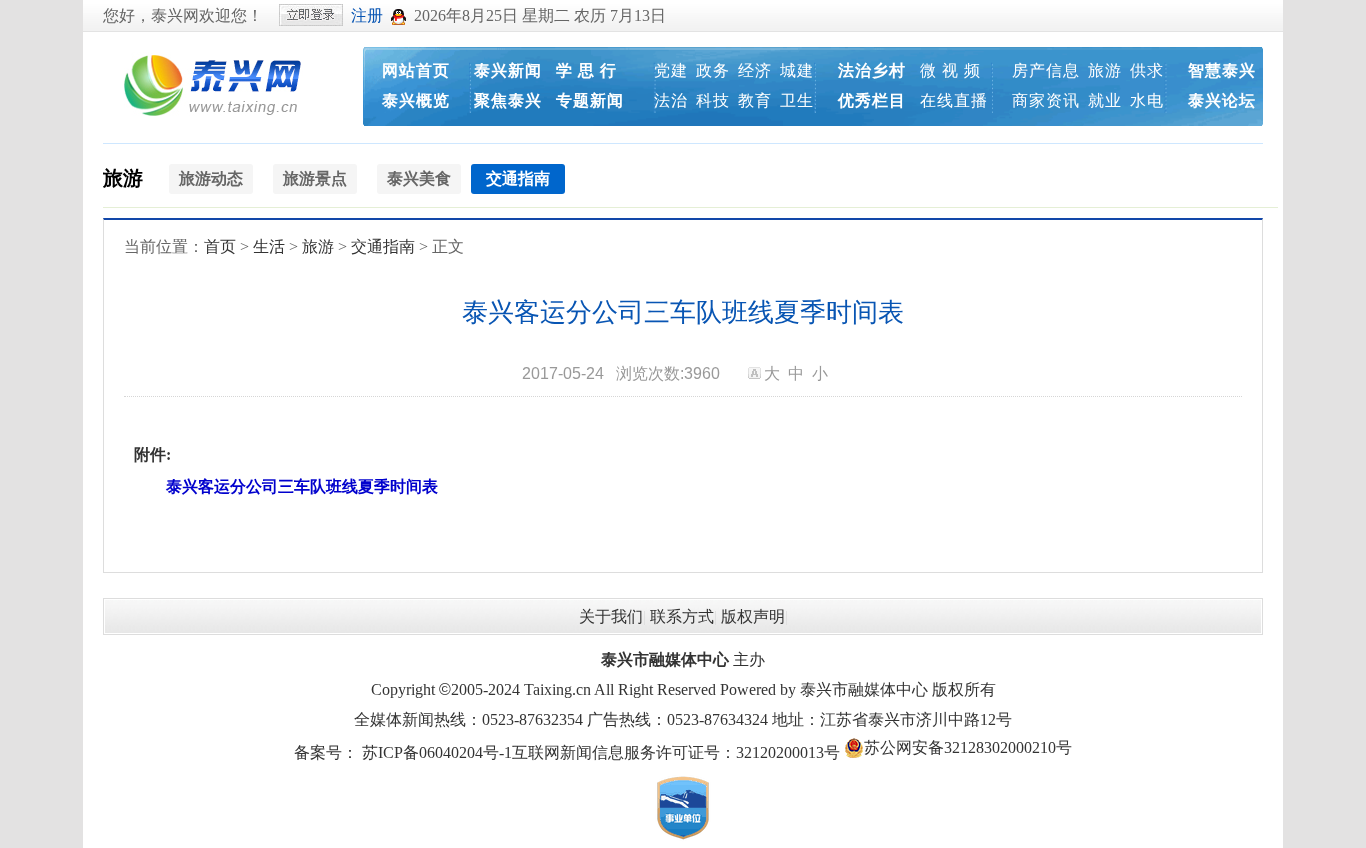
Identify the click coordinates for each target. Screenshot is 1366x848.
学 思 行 (586, 70)
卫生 (797, 100)
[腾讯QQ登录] (398, 15)
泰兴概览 (416, 100)
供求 (1147, 70)
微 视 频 (950, 70)
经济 (755, 70)
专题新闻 (590, 100)
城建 (797, 70)
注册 (367, 15)
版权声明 (753, 616)
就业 (1105, 100)
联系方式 (682, 616)
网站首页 (416, 70)
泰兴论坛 (1222, 100)
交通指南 (383, 246)
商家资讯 (1046, 100)
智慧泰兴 (1222, 70)
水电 (1147, 100)
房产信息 (1046, 70)
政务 (713, 70)
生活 (269, 246)
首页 (220, 246)
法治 (671, 100)
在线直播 (954, 100)
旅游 (1105, 70)
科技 (713, 100)
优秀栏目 (872, 100)
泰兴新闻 (508, 70)
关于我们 (611, 616)
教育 (755, 100)
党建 (671, 70)
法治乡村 (872, 70)
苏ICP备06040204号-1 (437, 752)
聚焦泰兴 (508, 100)
